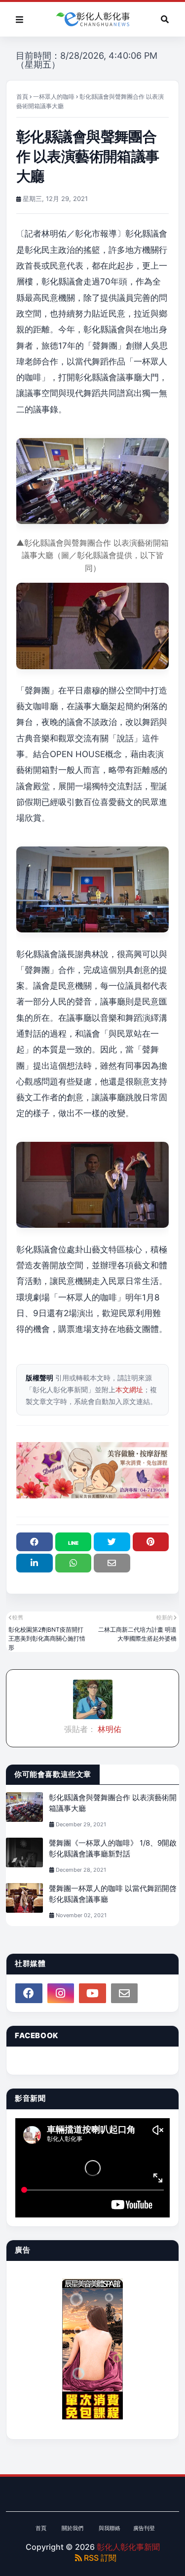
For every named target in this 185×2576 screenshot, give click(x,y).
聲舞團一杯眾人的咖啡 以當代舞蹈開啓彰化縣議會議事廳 (113, 1894)
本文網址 (129, 1389)
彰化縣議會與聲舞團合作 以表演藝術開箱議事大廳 (113, 1803)
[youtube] (92, 1993)
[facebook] (29, 1993)
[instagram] (61, 1993)
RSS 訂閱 (99, 2558)
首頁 (22, 97)
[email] (125, 1993)
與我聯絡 (110, 2528)
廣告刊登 (144, 2528)
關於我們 (73, 2528)
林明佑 (109, 1729)
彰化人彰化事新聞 (128, 2547)
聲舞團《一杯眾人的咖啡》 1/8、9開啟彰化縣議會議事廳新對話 (113, 1849)
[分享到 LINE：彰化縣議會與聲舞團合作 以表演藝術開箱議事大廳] (74, 1542)
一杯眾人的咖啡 (54, 97)
